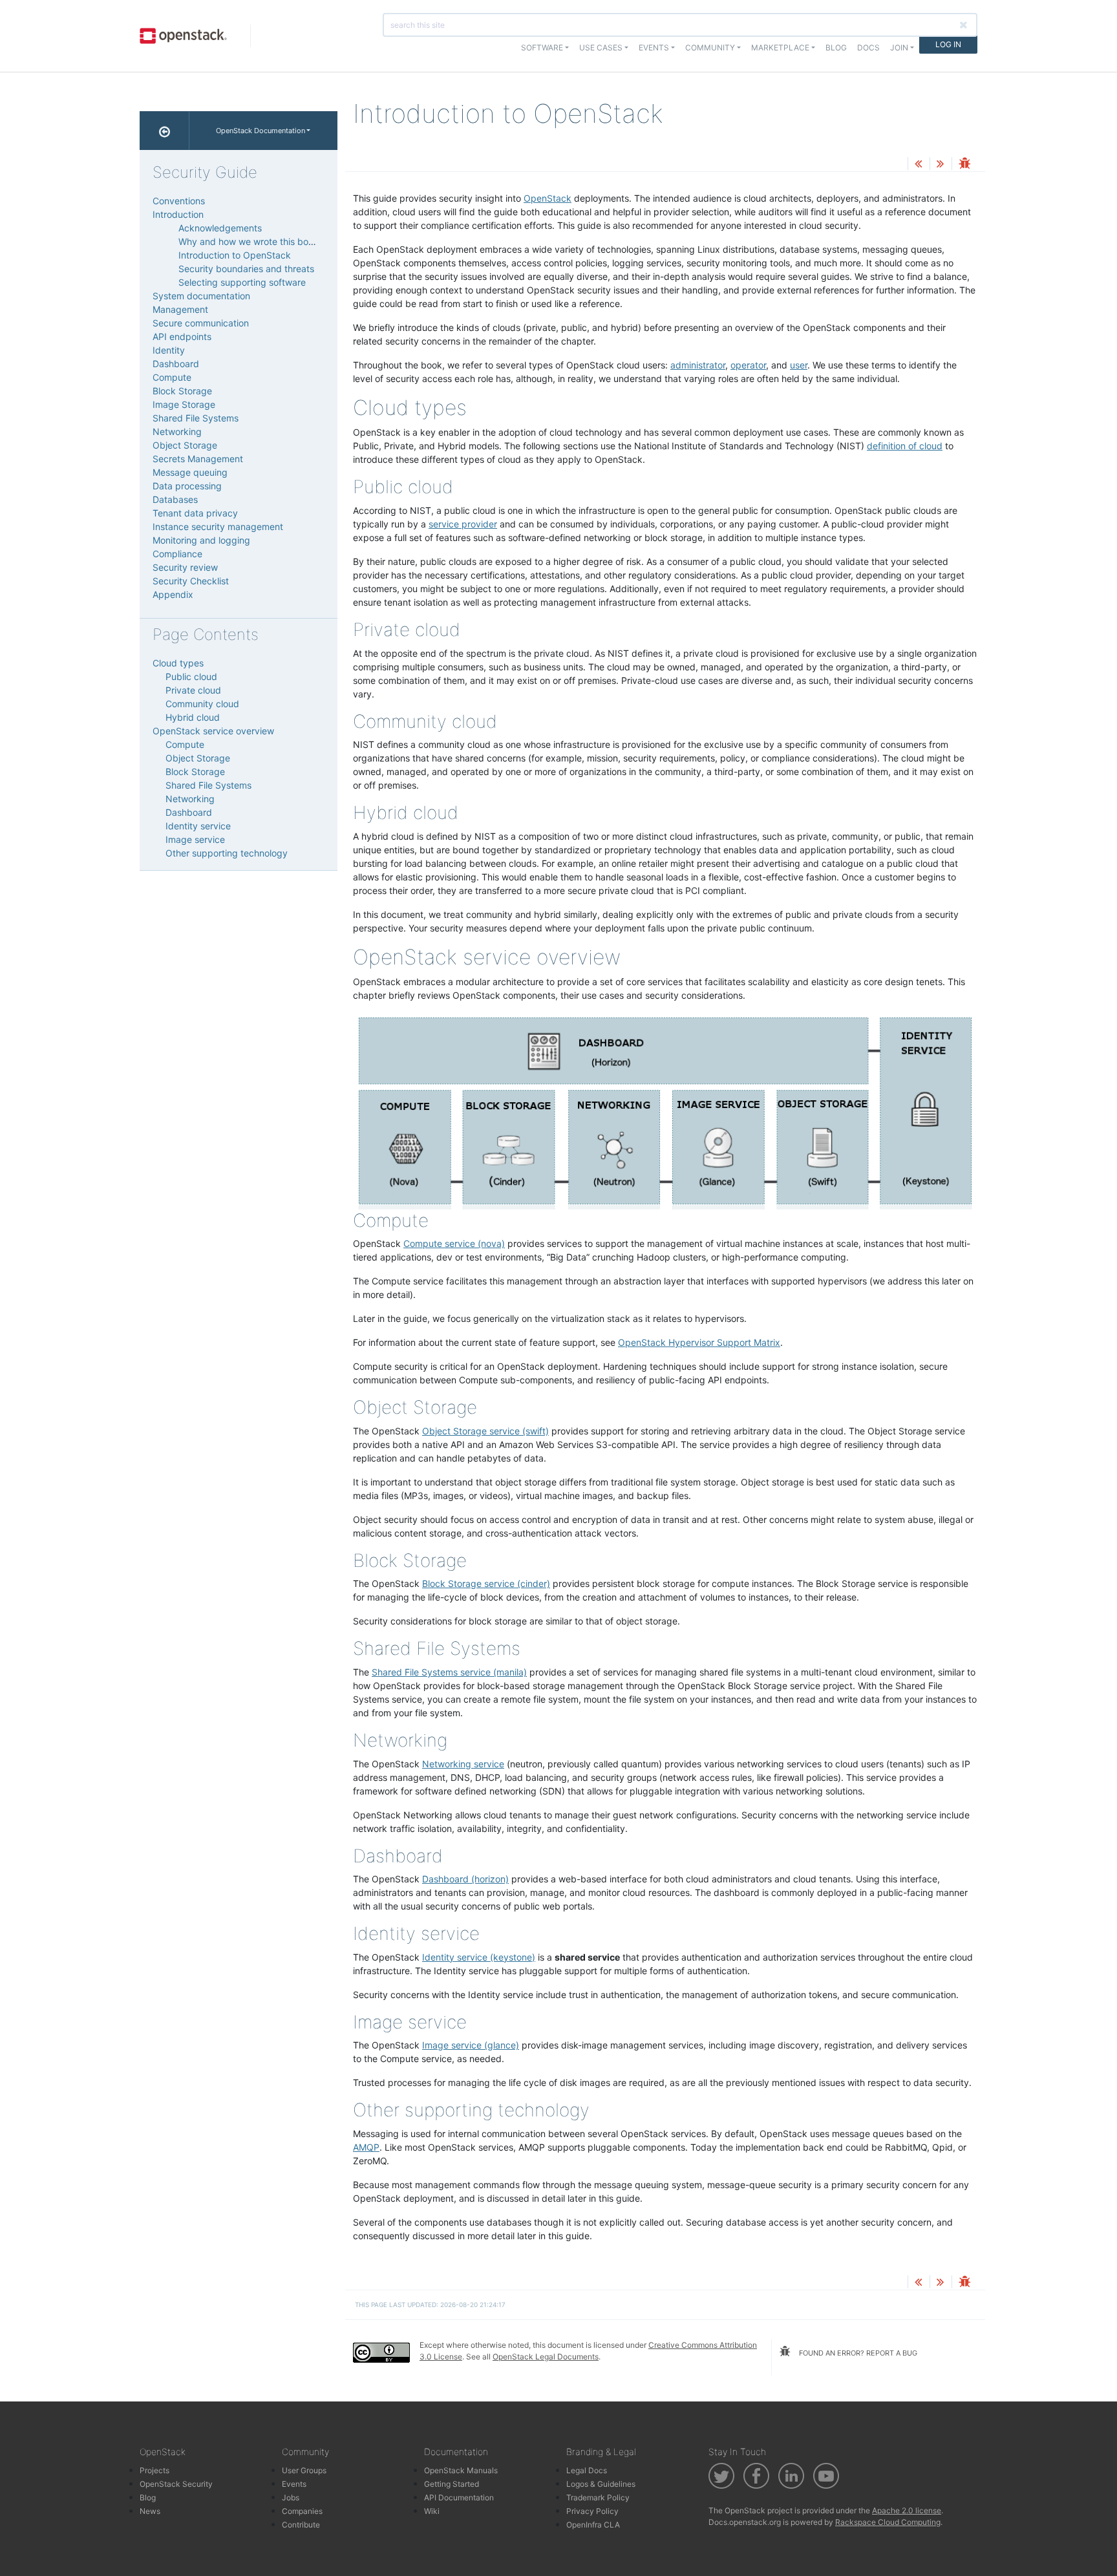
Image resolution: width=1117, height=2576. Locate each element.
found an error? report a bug (857, 2353)
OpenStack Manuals (461, 2470)
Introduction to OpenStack (235, 255)
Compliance (177, 554)
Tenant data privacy (195, 513)
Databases (175, 499)
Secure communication (201, 323)
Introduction (178, 214)
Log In (948, 44)
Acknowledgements (220, 228)
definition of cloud (905, 446)
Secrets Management (198, 459)
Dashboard (176, 364)
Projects (154, 2470)
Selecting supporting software (242, 282)
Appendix (173, 594)
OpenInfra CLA (593, 2525)
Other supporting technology (227, 853)
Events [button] (654, 48)
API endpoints (182, 336)
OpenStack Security (176, 2484)
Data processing (187, 486)
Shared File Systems (196, 418)
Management (180, 309)
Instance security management (218, 527)
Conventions (179, 201)
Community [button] (710, 48)
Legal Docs (587, 2470)
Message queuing (190, 472)
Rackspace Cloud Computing (888, 2522)
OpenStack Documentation (261, 131)
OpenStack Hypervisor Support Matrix (699, 1342)
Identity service (198, 826)
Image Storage (184, 404)
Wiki (432, 2511)
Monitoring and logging (201, 540)
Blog (836, 48)
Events (294, 2484)
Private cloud (193, 690)
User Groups (304, 2470)
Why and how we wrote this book (249, 241)
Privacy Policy (592, 2511)
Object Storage (185, 445)
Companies (302, 2511)
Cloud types (178, 663)
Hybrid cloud (193, 717)
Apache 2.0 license (907, 2510)
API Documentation (459, 2497)
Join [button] (899, 48)
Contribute (301, 2525)
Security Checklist (191, 581)
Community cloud (202, 704)
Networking (177, 431)
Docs (868, 48)
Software (542, 48)
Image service (195, 839)
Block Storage (182, 391)
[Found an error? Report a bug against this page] (964, 165)
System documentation (201, 296)
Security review (185, 567)
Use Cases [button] (601, 48)
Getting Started (452, 2484)
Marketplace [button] (780, 48)
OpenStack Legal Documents (546, 2357)
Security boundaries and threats (246, 269)
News (150, 2511)
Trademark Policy (598, 2497)
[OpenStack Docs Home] (165, 131)
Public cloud (191, 676)
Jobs (291, 2497)
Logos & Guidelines (601, 2484)
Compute (172, 377)
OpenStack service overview (213, 731)
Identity (169, 350)
